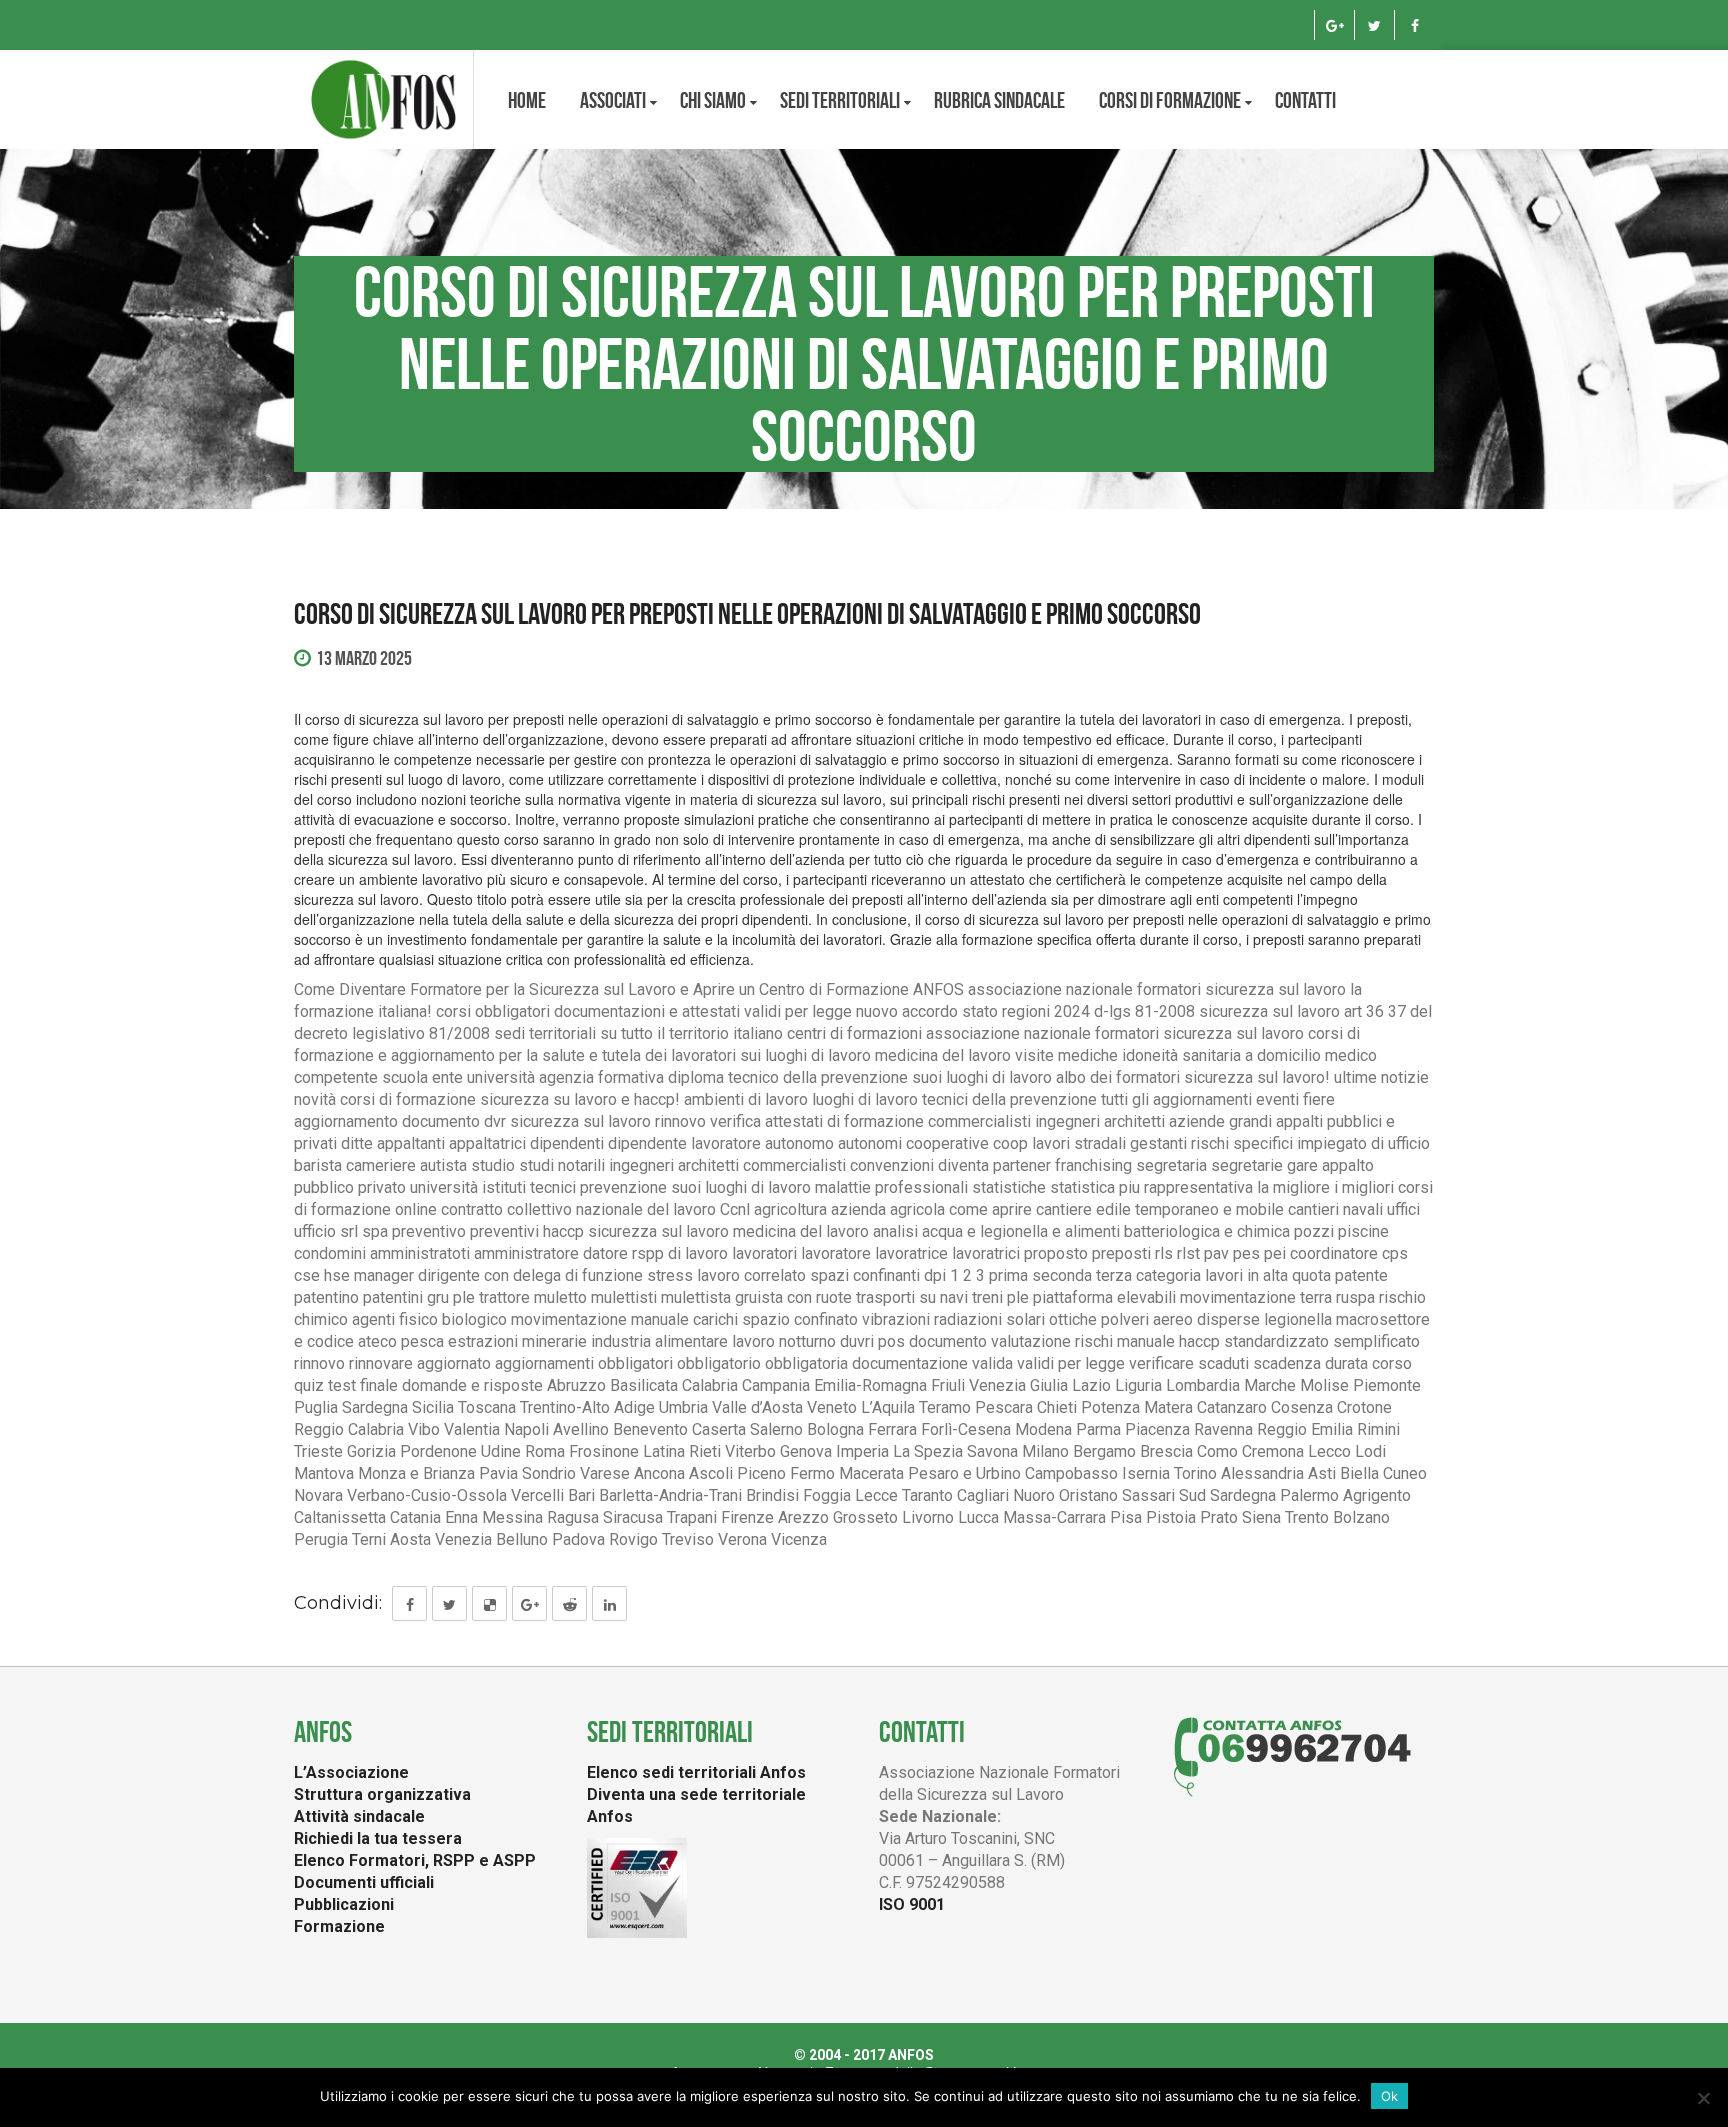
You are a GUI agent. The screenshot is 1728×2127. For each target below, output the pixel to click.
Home (527, 100)
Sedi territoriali (840, 100)
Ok (1389, 2096)
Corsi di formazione (1170, 100)
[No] (1703, 2098)
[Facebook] (1414, 25)
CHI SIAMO (713, 100)
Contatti (1305, 100)
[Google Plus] (1334, 25)
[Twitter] (1374, 25)
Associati (613, 100)
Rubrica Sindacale (999, 100)
